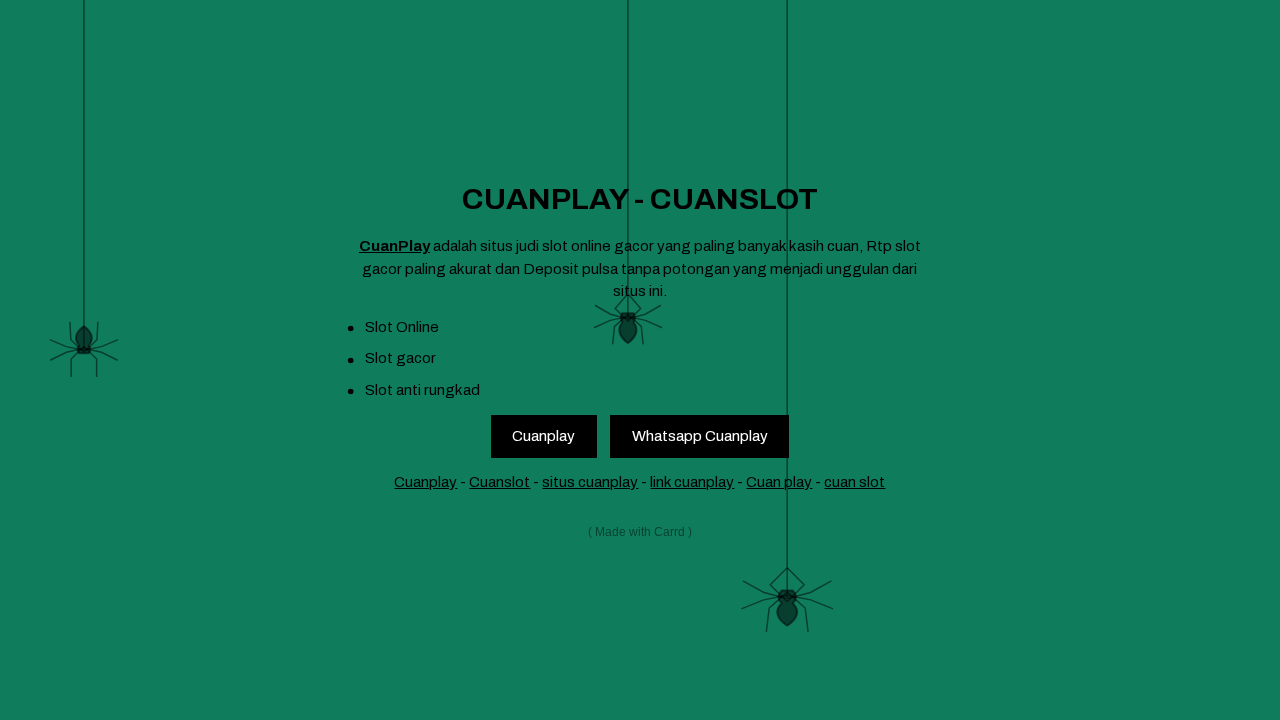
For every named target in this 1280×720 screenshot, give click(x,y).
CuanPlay (394, 246)
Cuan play (779, 482)
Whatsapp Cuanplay (700, 436)
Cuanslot (499, 482)
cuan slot (854, 482)
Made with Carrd (640, 532)
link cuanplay (692, 482)
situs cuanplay (590, 482)
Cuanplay (543, 436)
